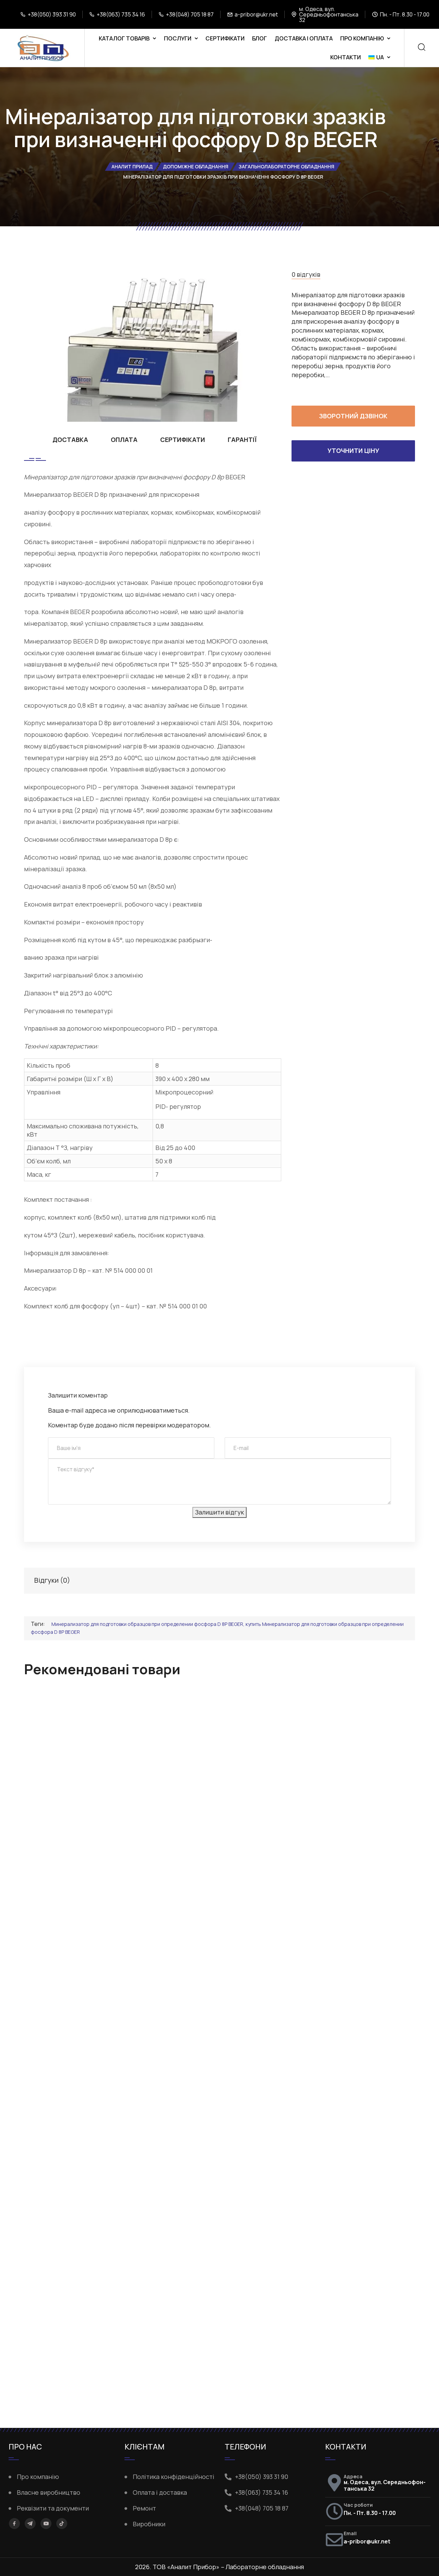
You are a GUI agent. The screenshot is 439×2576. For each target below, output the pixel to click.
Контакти (346, 57)
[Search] (422, 48)
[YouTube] (46, 2524)
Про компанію (362, 38)
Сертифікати (225, 38)
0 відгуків (306, 274)
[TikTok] (62, 2524)
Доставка (70, 440)
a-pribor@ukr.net (256, 14)
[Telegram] (30, 2523)
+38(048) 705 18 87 (190, 14)
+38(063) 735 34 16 (121, 14)
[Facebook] (14, 2524)
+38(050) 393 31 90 (52, 14)
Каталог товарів (124, 38)
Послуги (178, 38)
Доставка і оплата (304, 38)
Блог (259, 38)
